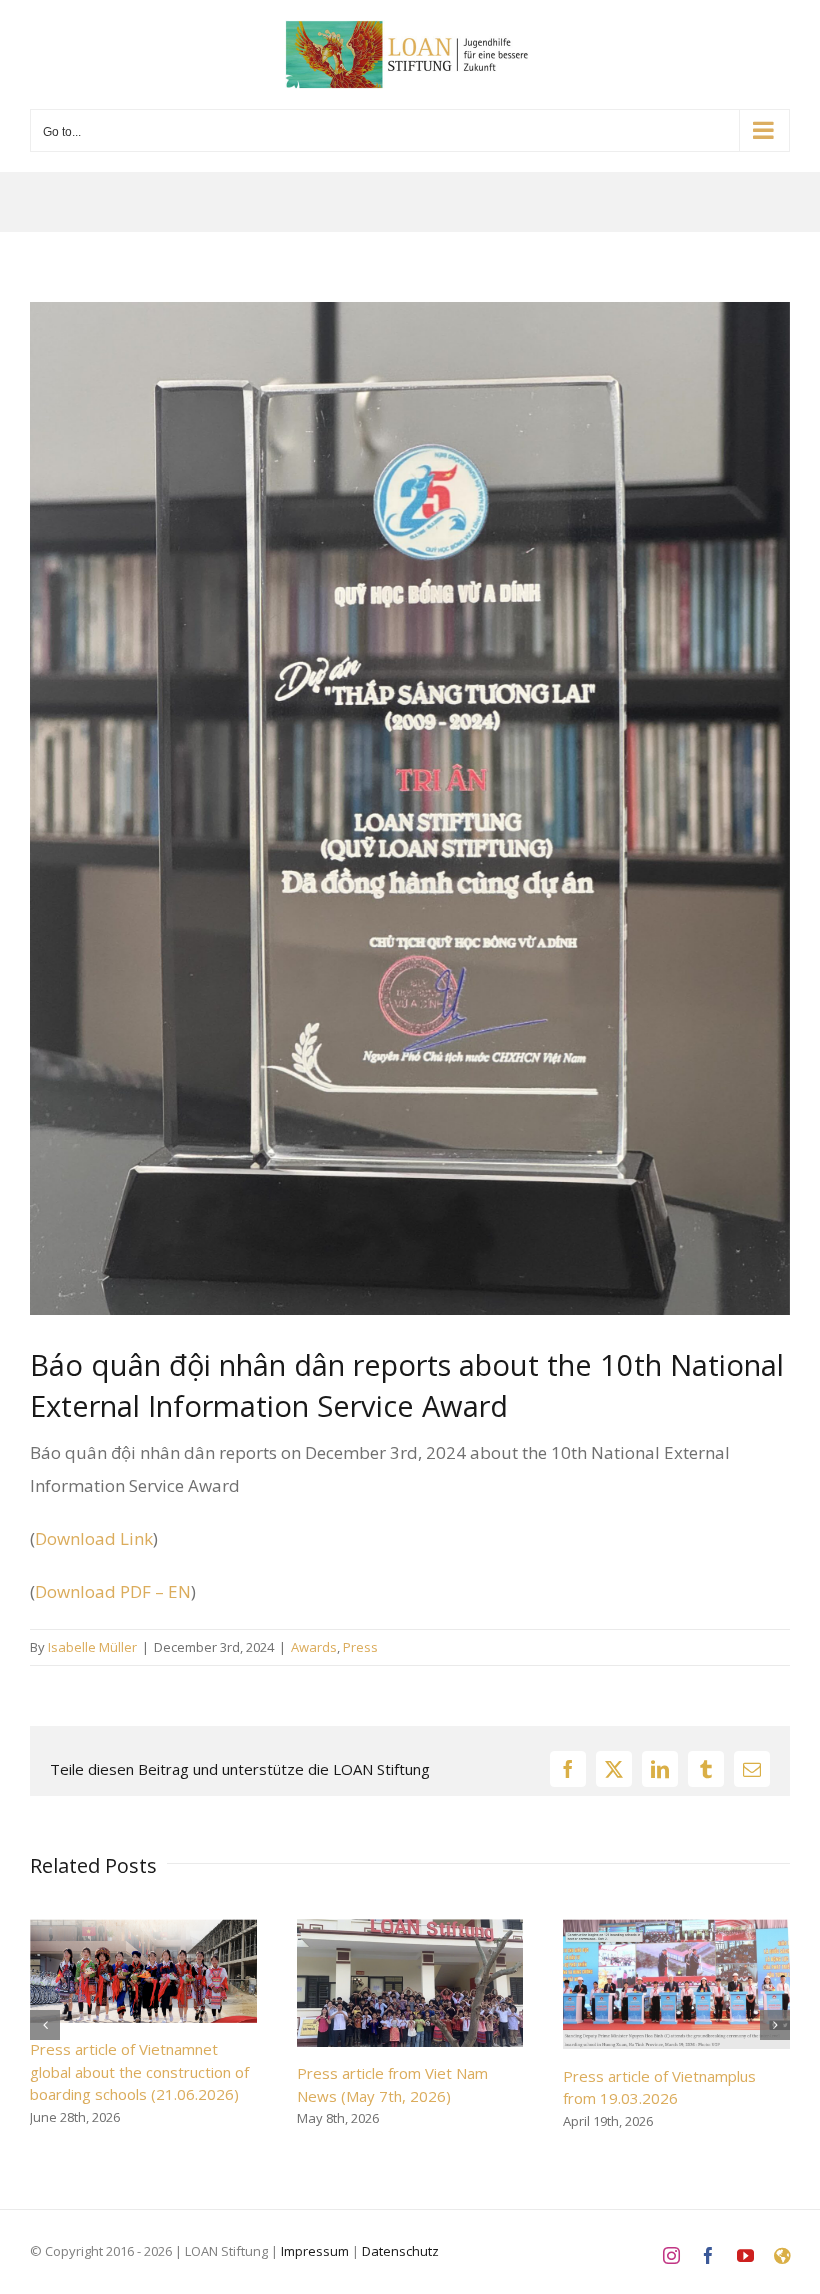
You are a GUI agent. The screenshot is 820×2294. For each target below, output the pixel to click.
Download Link (94, 1538)
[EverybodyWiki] (782, 2255)
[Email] (752, 1769)
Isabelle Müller (92, 1647)
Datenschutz (400, 2251)
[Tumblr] (706, 1769)
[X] (614, 1769)
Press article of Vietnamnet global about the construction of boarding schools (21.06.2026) (139, 2071)
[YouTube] (745, 2255)
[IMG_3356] (410, 808)
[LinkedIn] (660, 1769)
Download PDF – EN (113, 1591)
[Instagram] (671, 2255)
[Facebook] (568, 1769)
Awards (314, 1647)
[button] (45, 2025)
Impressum (315, 2251)
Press (360, 1647)
